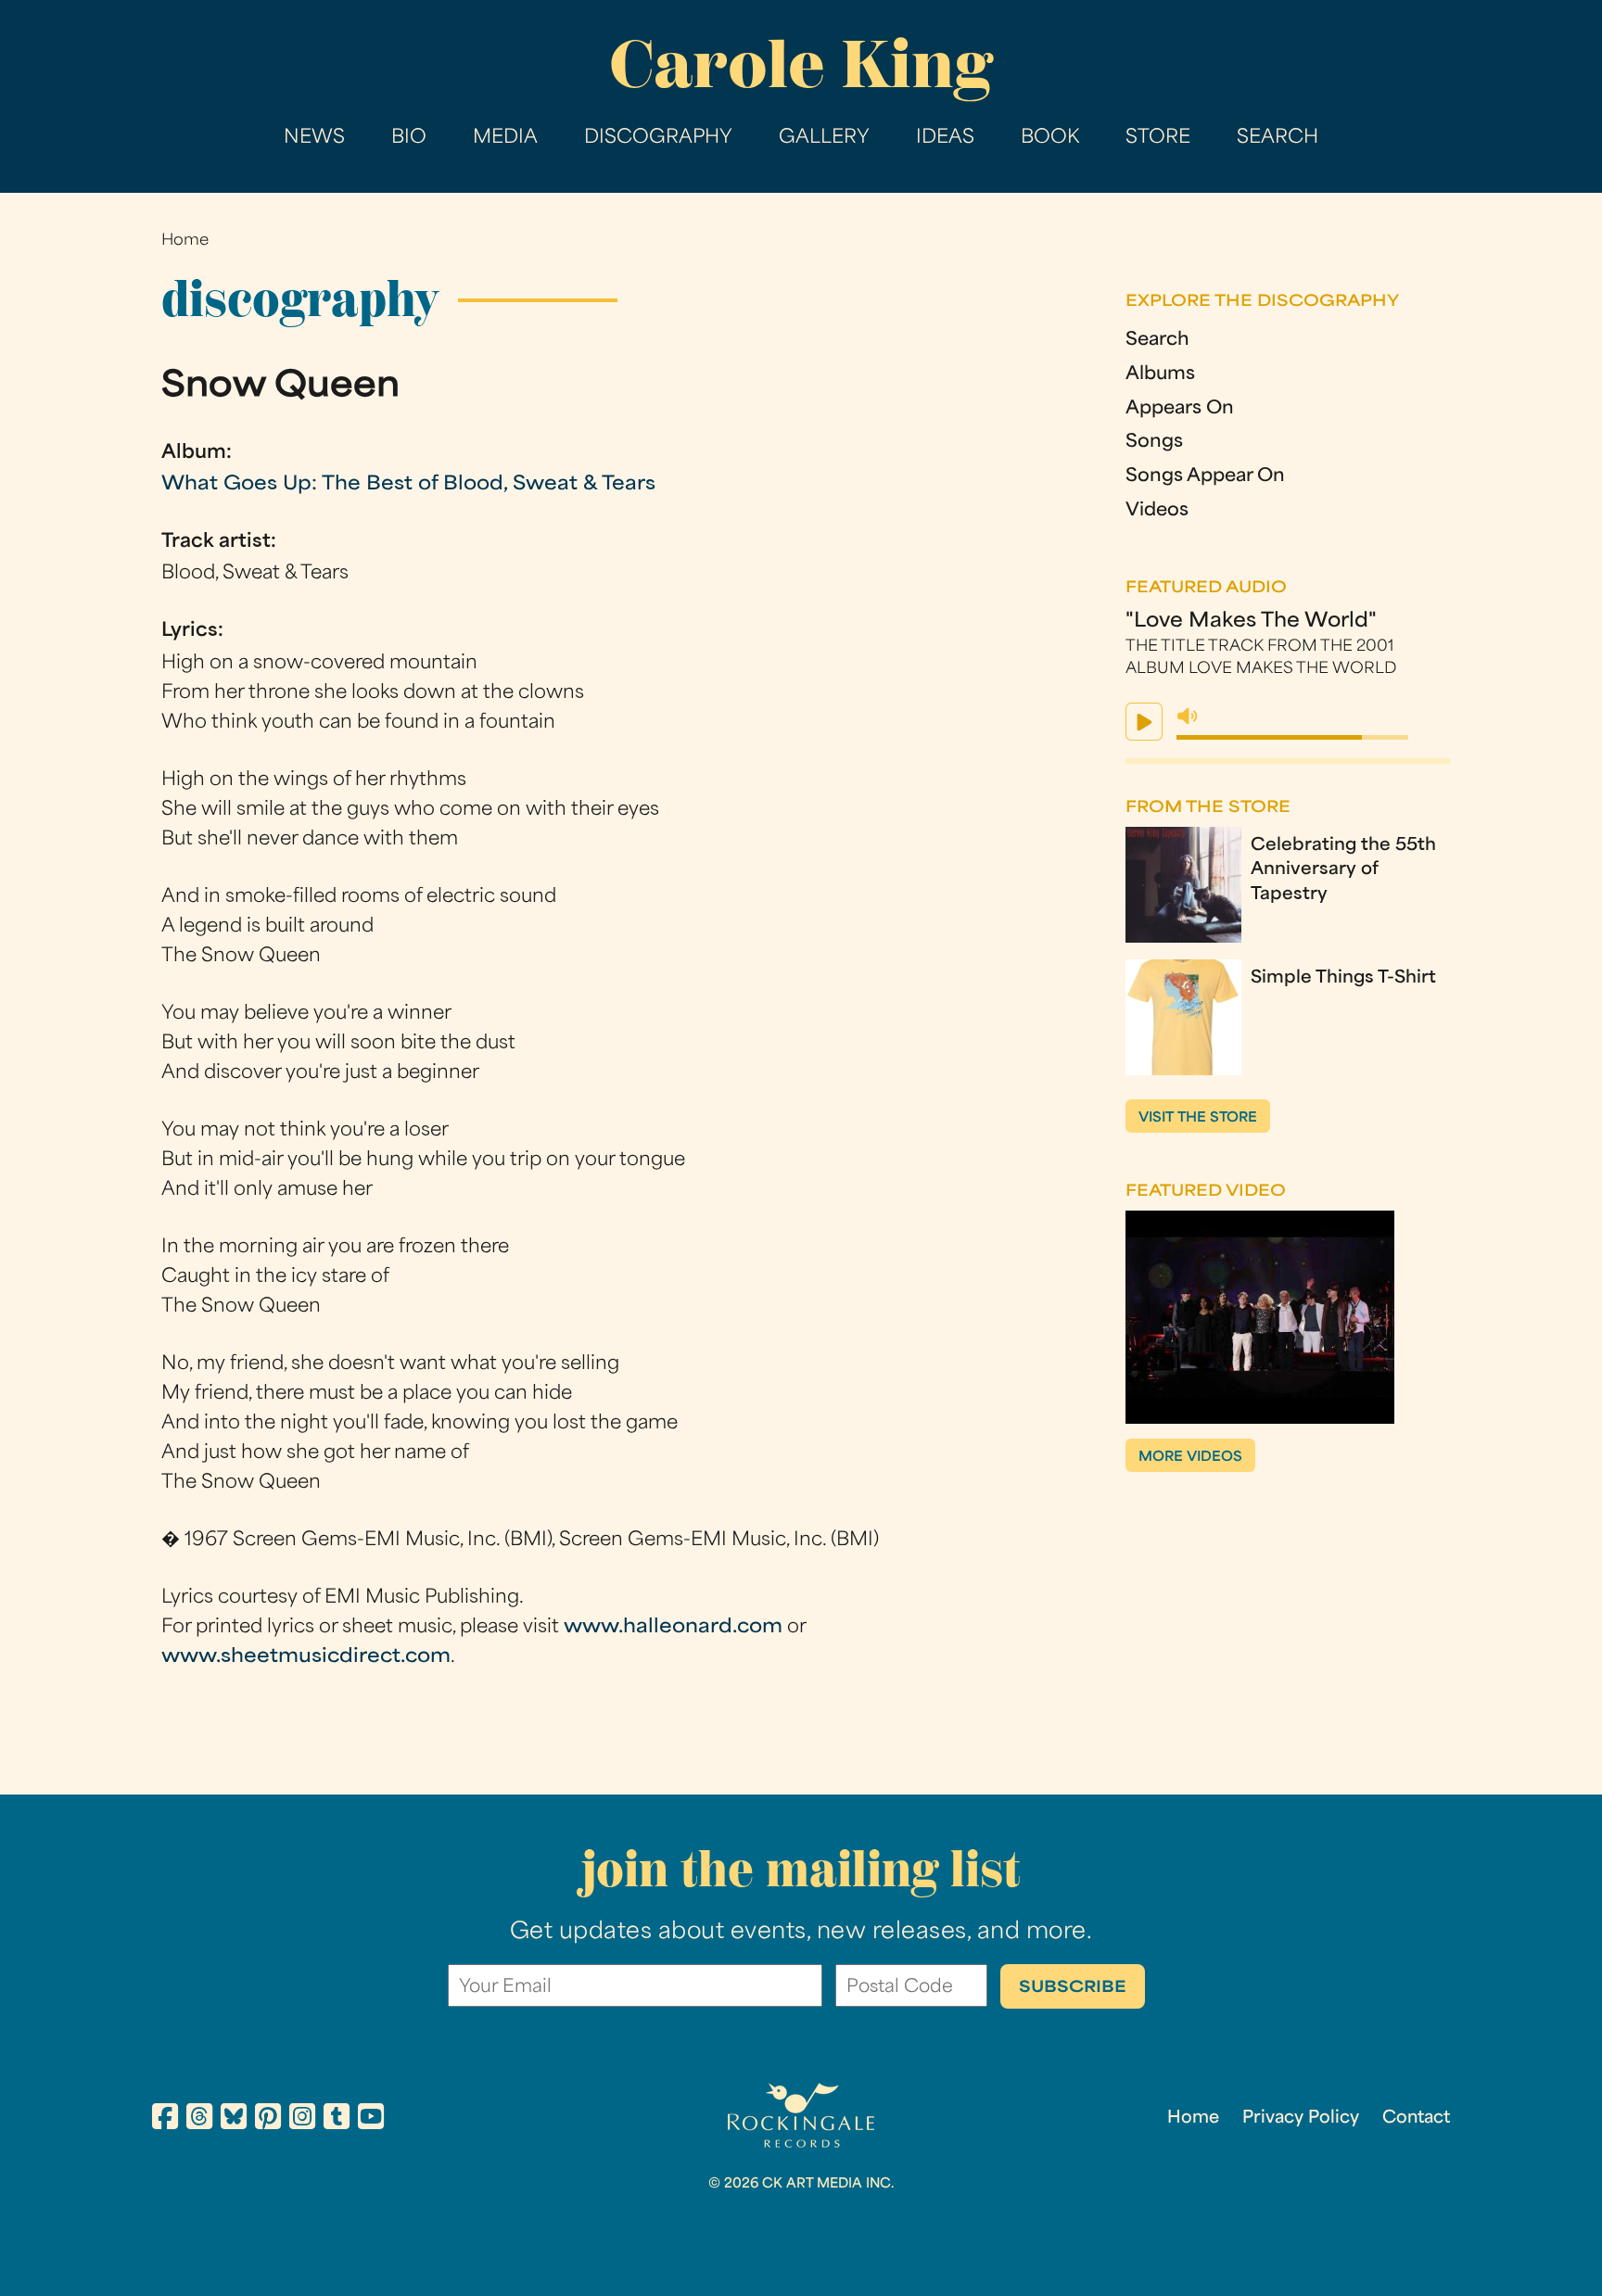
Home (185, 241)
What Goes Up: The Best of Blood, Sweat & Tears (408, 485)
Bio (409, 138)
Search (1278, 138)
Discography (658, 138)
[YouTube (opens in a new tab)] (371, 2120)
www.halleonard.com (673, 1628)
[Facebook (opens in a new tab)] (165, 2120)
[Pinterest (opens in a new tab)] (268, 2120)
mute (1188, 717)
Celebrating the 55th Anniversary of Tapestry (1343, 870)
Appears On (1180, 409)
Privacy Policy (1301, 2118)
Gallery (824, 138)
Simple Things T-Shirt (1343, 978)
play (1144, 722)
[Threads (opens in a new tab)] (199, 2120)
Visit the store (1198, 1118)
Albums (1160, 375)
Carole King (801, 64)
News (314, 138)
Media (505, 138)
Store (1158, 138)
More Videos (1190, 1458)
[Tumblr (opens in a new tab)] (337, 2120)
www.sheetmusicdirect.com (306, 1657)
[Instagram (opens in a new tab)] (302, 2120)
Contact (1416, 2118)
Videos (1157, 511)
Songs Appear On (1205, 477)
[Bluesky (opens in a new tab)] (234, 2120)
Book (1050, 138)
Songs (1154, 443)
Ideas (945, 138)
